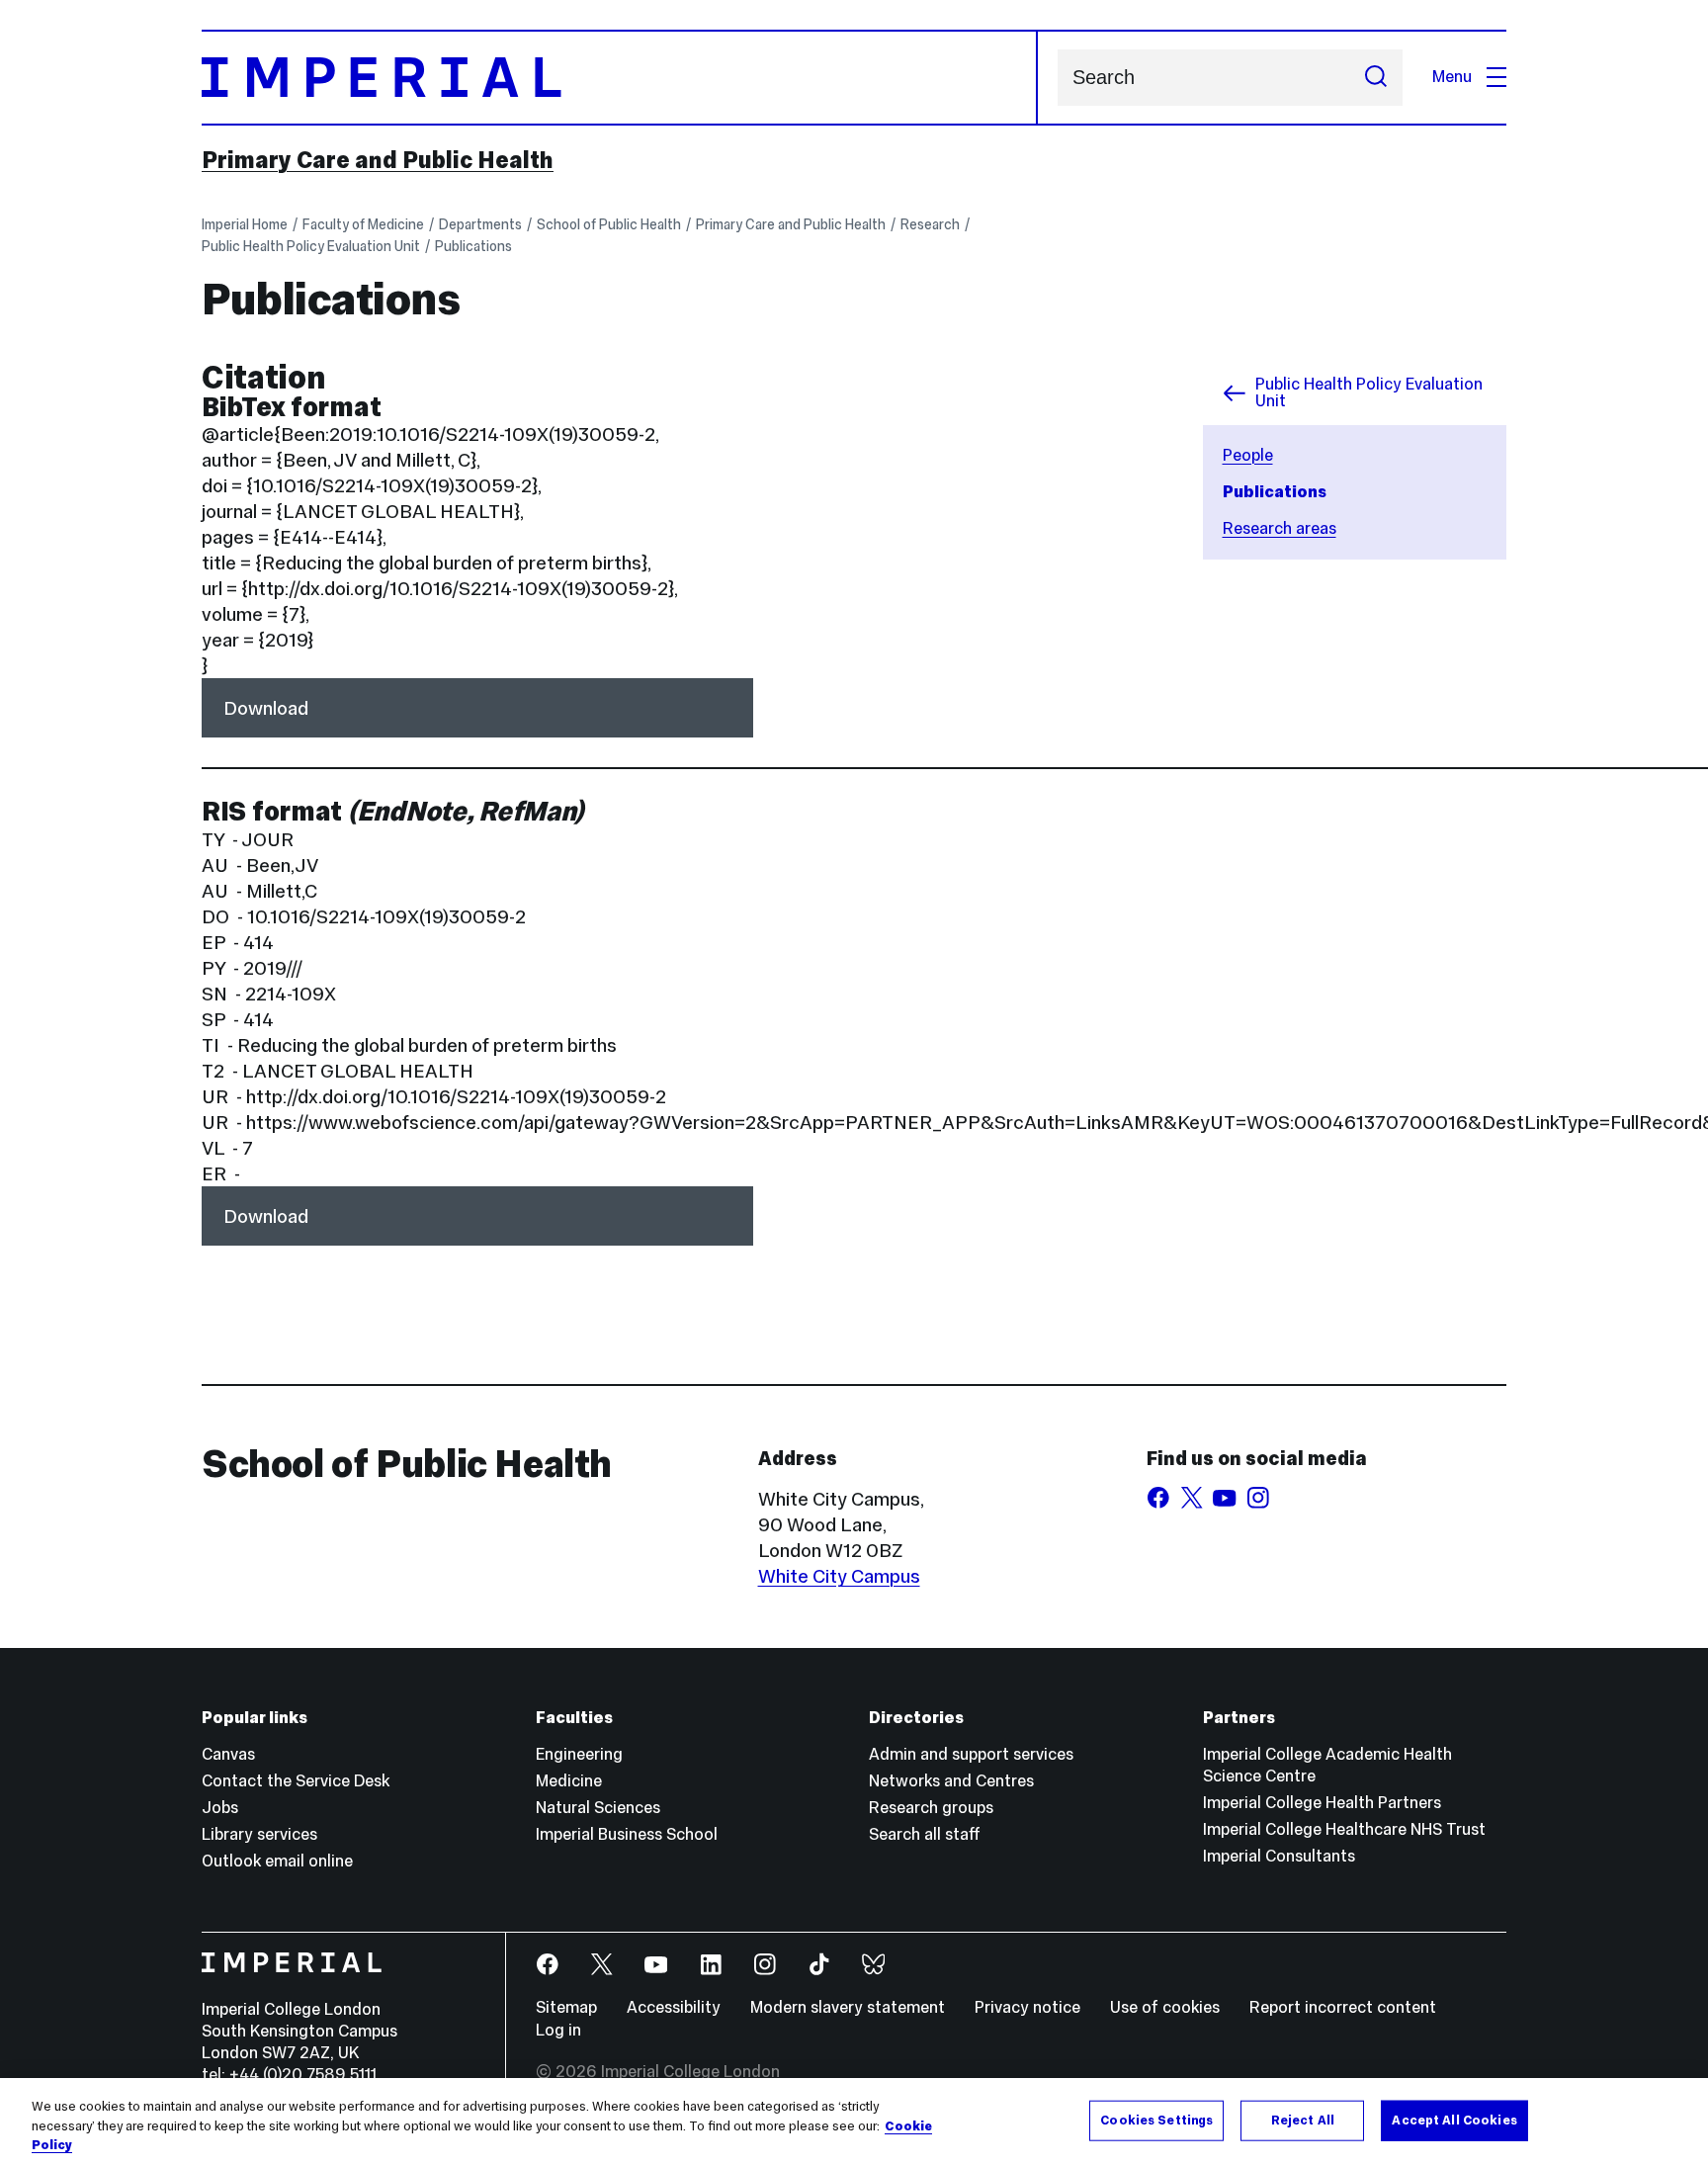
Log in (558, 2030)
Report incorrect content (1343, 2007)
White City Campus (839, 1576)
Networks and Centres (951, 1781)
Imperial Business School (627, 1834)
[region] (854, 2122)
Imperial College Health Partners (1322, 1803)
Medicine (569, 1781)
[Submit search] (1376, 78)
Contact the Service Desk (296, 1781)
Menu (1452, 77)
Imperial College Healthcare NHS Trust (1344, 1829)
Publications (473, 246)
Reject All (1303, 2120)
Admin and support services (971, 1754)
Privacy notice (1027, 2007)
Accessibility (674, 2007)
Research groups (931, 1808)
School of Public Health (609, 224)
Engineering (579, 1754)
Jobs (220, 1808)
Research (930, 224)
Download (266, 708)
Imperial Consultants (1279, 1856)
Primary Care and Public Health (378, 160)
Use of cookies (1165, 2007)
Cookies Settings (1156, 2120)
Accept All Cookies (1454, 2120)
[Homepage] (620, 78)
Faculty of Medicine (363, 224)
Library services (259, 1834)
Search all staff (925, 1834)
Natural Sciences (598, 1808)
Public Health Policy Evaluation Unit (311, 246)
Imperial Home (245, 224)
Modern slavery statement (848, 2007)
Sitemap (566, 2007)
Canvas (228, 1754)
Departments (480, 224)
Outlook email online (277, 1861)
